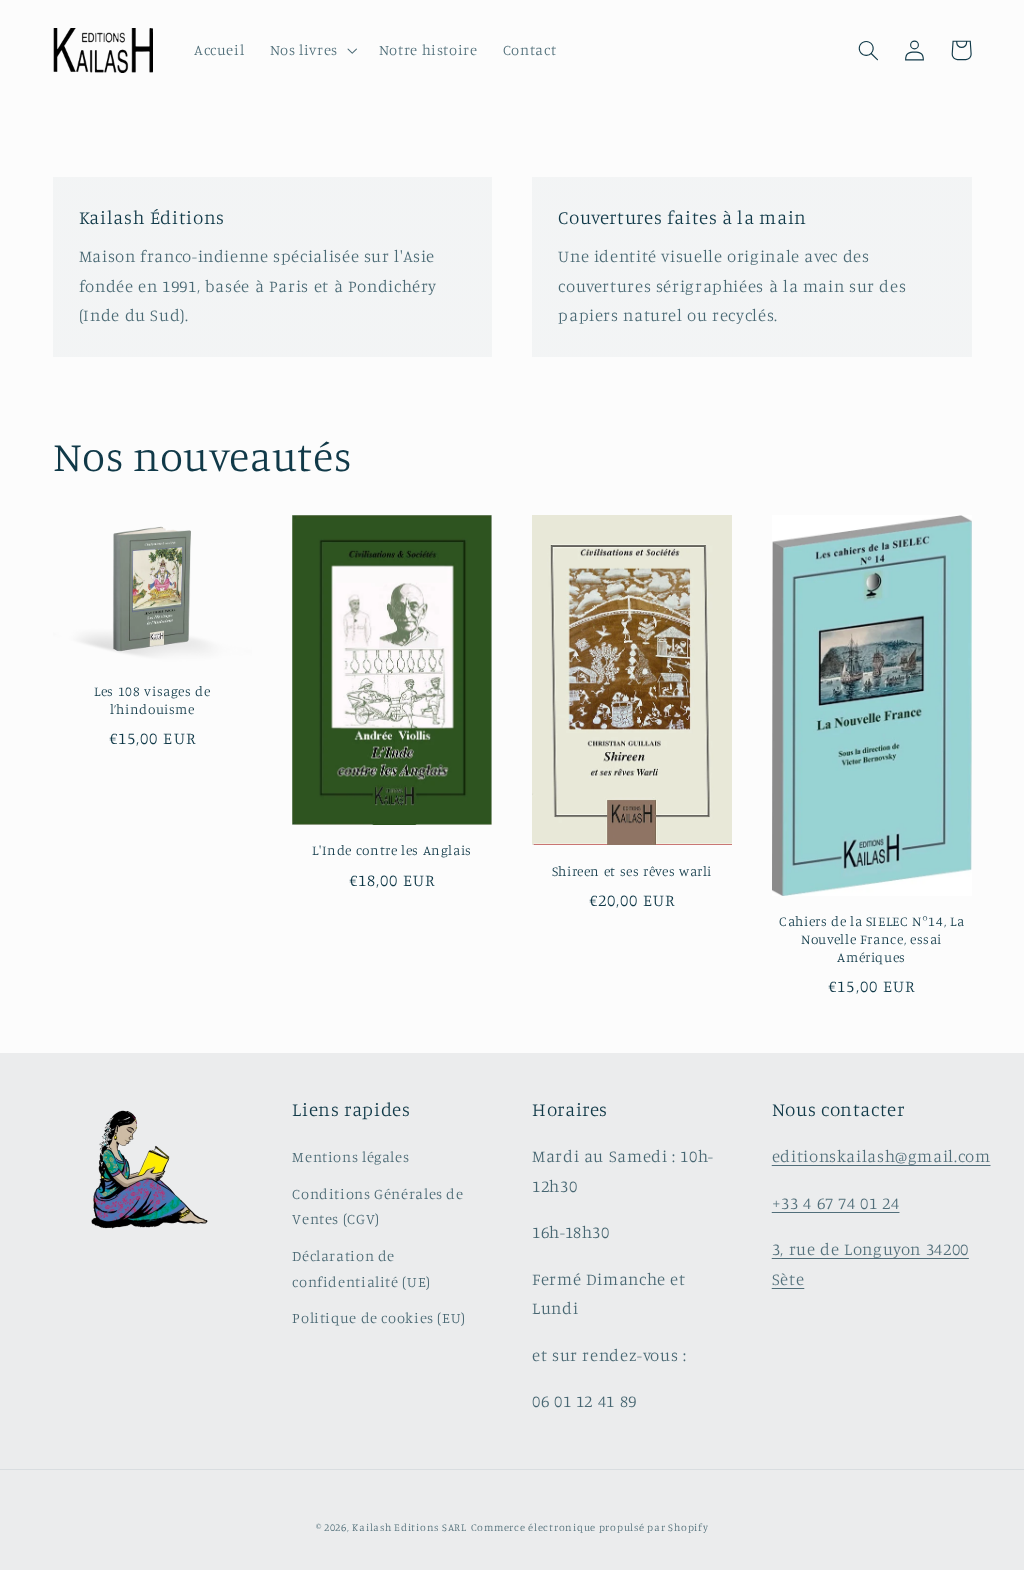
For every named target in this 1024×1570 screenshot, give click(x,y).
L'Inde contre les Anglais (392, 850)
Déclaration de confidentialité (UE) (361, 1268)
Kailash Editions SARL (409, 1527)
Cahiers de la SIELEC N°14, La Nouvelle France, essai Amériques (871, 939)
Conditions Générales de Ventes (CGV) (378, 1206)
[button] (311, 51)
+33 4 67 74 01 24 (836, 1203)
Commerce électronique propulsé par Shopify (590, 1527)
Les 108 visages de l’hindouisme (152, 700)
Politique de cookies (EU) (379, 1317)
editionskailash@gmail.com (881, 1156)
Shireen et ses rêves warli (632, 871)
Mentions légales (350, 1156)
